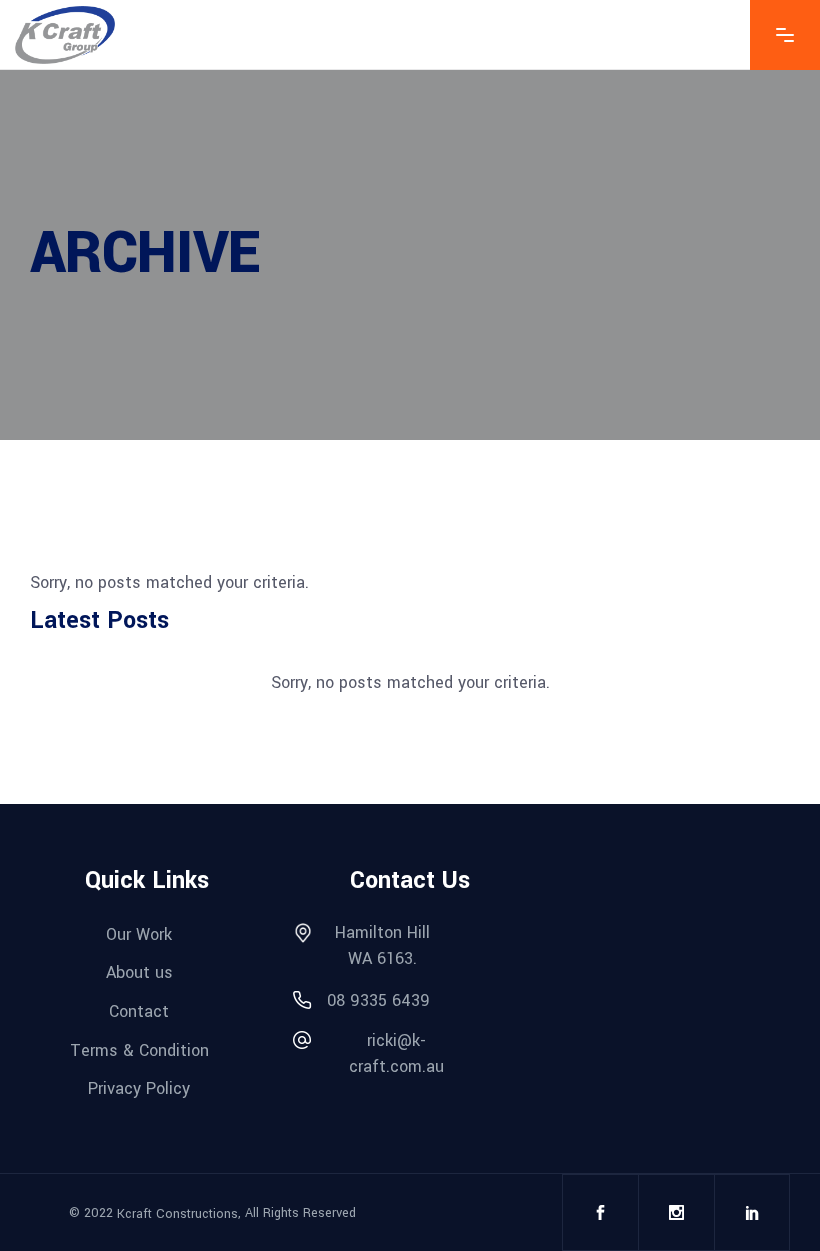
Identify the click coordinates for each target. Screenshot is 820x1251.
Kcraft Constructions (177, 1213)
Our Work (139, 935)
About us (139, 973)
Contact (139, 1012)
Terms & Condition (139, 1051)
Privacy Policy (139, 1089)
